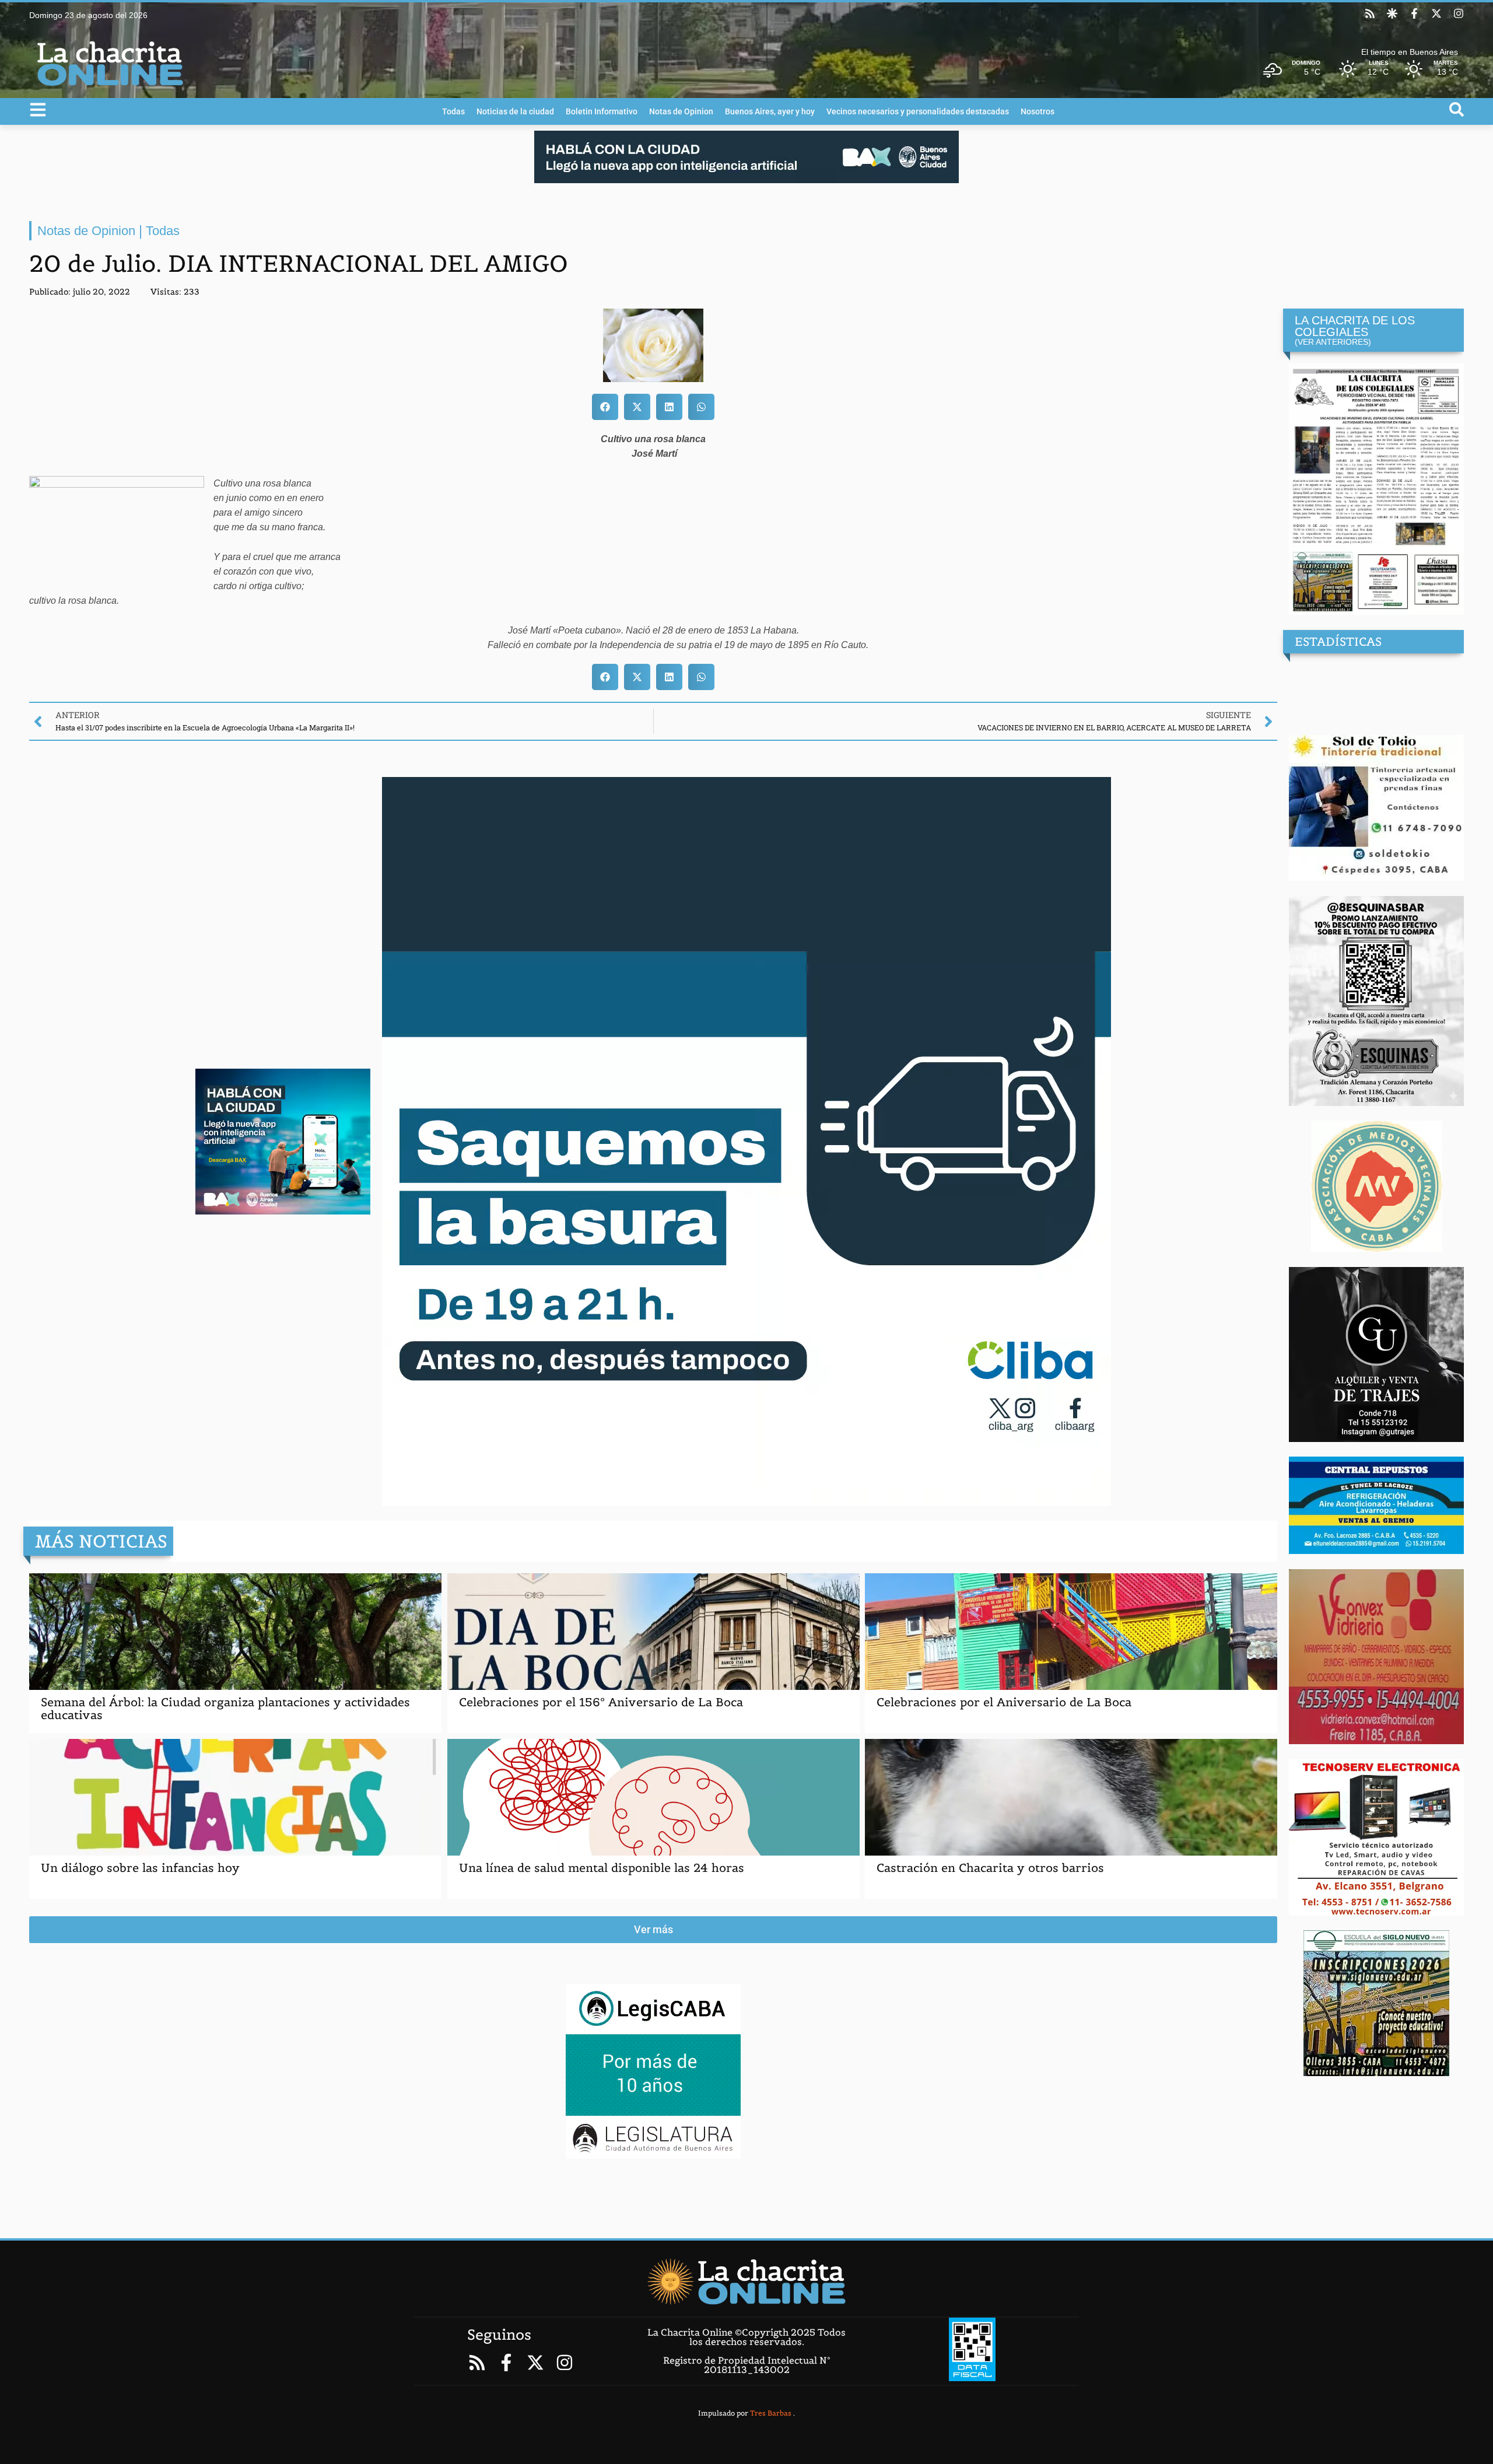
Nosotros (1038, 111)
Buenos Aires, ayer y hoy (770, 111)
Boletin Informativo (602, 111)
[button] (605, 407)
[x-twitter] (1436, 13)
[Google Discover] (1392, 13)
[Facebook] (1414, 13)
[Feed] (1370, 13)
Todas (453, 111)
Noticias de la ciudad (515, 111)
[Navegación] (38, 110)
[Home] (746, 2281)
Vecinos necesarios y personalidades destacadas (918, 111)
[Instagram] (1459, 13)
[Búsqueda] (1457, 109)
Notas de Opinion (681, 111)
